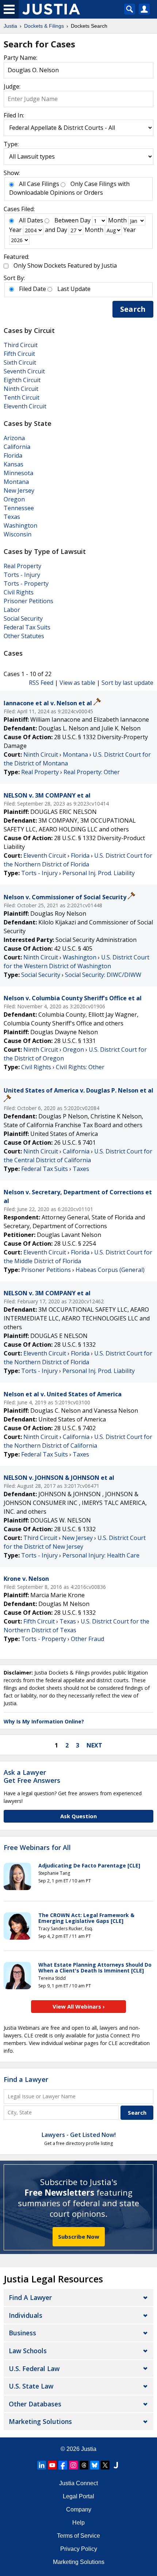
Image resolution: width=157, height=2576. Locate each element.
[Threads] (84, 2465)
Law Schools (28, 2351)
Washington (20, 525)
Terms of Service (78, 2536)
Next (94, 1745)
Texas (12, 517)
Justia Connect (78, 2483)
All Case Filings (39, 184)
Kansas (14, 464)
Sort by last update (127, 683)
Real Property (22, 566)
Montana (16, 482)
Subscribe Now (79, 2236)
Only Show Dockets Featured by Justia (65, 265)
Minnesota (18, 473)
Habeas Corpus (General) (110, 1270)
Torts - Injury (22, 575)
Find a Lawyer (26, 2079)
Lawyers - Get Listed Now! (79, 2135)
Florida (13, 455)
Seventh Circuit (24, 371)
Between (66, 220)
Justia (89, 2449)
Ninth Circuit (21, 389)
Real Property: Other (92, 772)
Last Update (74, 289)
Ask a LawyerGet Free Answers (32, 1776)
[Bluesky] (95, 2465)
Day (85, 220)
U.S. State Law (31, 2386)
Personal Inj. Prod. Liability (99, 873)
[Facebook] (63, 2465)
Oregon (14, 499)
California (17, 447)
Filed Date (32, 289)
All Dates (31, 220)
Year (15, 230)
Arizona (14, 438)
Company (79, 2509)
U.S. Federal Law (34, 2369)
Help (78, 2523)
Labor (12, 610)
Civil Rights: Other (80, 1067)
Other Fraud (87, 1639)
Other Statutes (24, 636)
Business (22, 2333)
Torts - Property (26, 583)
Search (133, 309)
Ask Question (78, 1816)
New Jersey (19, 490)
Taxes (81, 1169)
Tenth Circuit (22, 397)
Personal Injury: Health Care (101, 1555)
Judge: (12, 86)
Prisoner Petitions (28, 601)
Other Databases (35, 2404)
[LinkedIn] (42, 2465)
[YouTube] (52, 2465)
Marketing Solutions (40, 2421)
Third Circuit (21, 345)
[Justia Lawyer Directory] (116, 2465)
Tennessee (19, 508)
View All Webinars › (79, 2006)
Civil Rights (19, 592)
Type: (11, 144)
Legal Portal (78, 2496)
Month (117, 220)
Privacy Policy (79, 2549)
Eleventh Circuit (25, 406)
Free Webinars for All (37, 1848)
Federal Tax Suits (27, 627)
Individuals (26, 2315)
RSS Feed (41, 683)
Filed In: (14, 115)
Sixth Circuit (20, 362)
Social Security (23, 618)
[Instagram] (73, 2465)
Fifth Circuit (19, 354)
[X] (105, 2465)
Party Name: (20, 58)
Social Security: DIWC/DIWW (103, 975)
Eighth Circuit (22, 380)
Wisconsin (18, 534)
